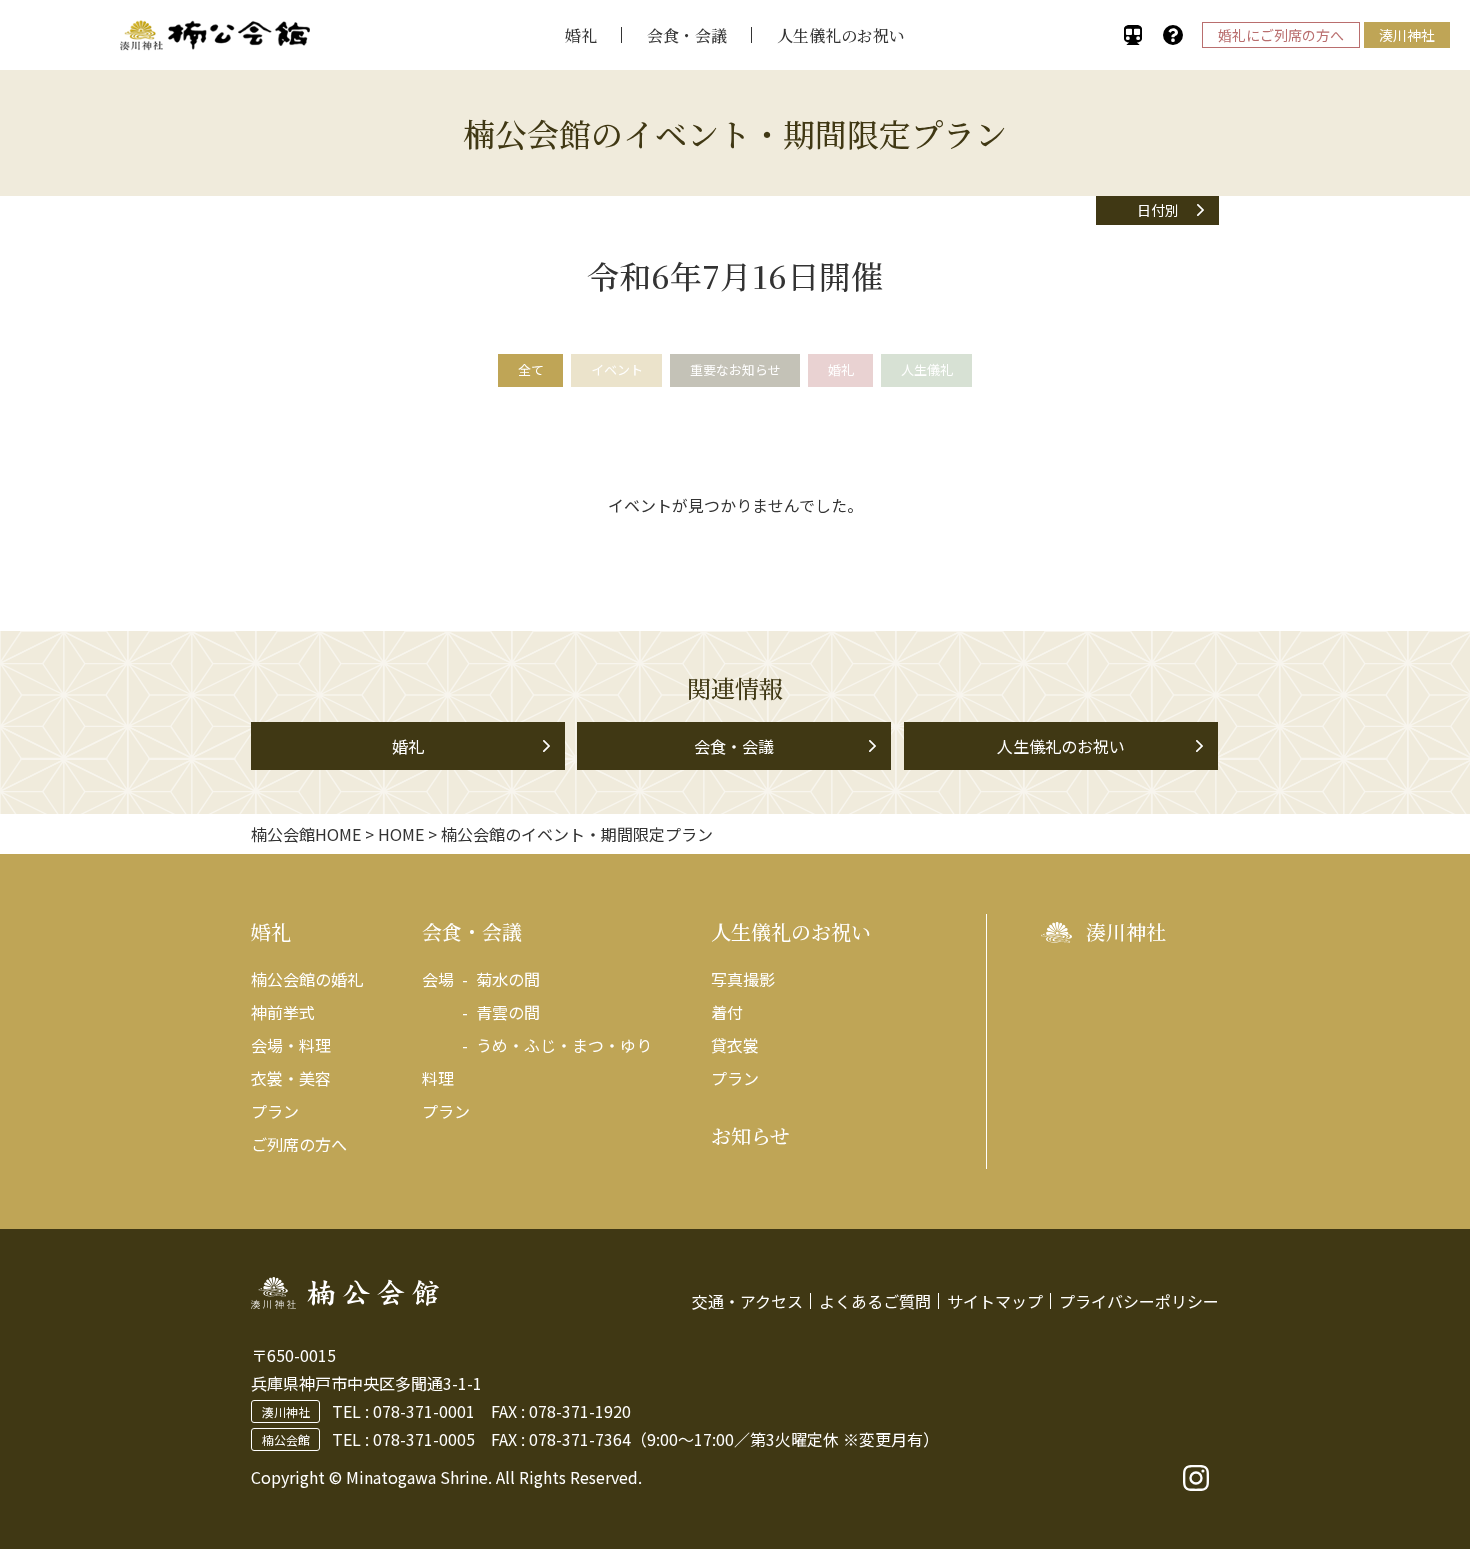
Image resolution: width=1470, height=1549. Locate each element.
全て (531, 369)
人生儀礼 (927, 369)
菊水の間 (508, 979)
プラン (275, 1111)
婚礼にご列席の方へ (1281, 35)
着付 (727, 1012)
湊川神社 (1407, 35)
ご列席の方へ (299, 1144)
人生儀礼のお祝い (841, 35)
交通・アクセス (747, 1301)
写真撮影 (743, 979)
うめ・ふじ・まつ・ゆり (564, 1045)
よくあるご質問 (875, 1301)
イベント (617, 369)
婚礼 (581, 35)
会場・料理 (291, 1045)
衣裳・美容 (291, 1078)
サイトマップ (995, 1301)
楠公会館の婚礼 (307, 979)
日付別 (1158, 210)
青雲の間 (508, 1012)
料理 (438, 1078)
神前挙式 (283, 1012)
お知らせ (750, 1135)
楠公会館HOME (306, 834)
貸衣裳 (735, 1045)
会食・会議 (687, 35)
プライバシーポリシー (1139, 1301)
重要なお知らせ (735, 369)
